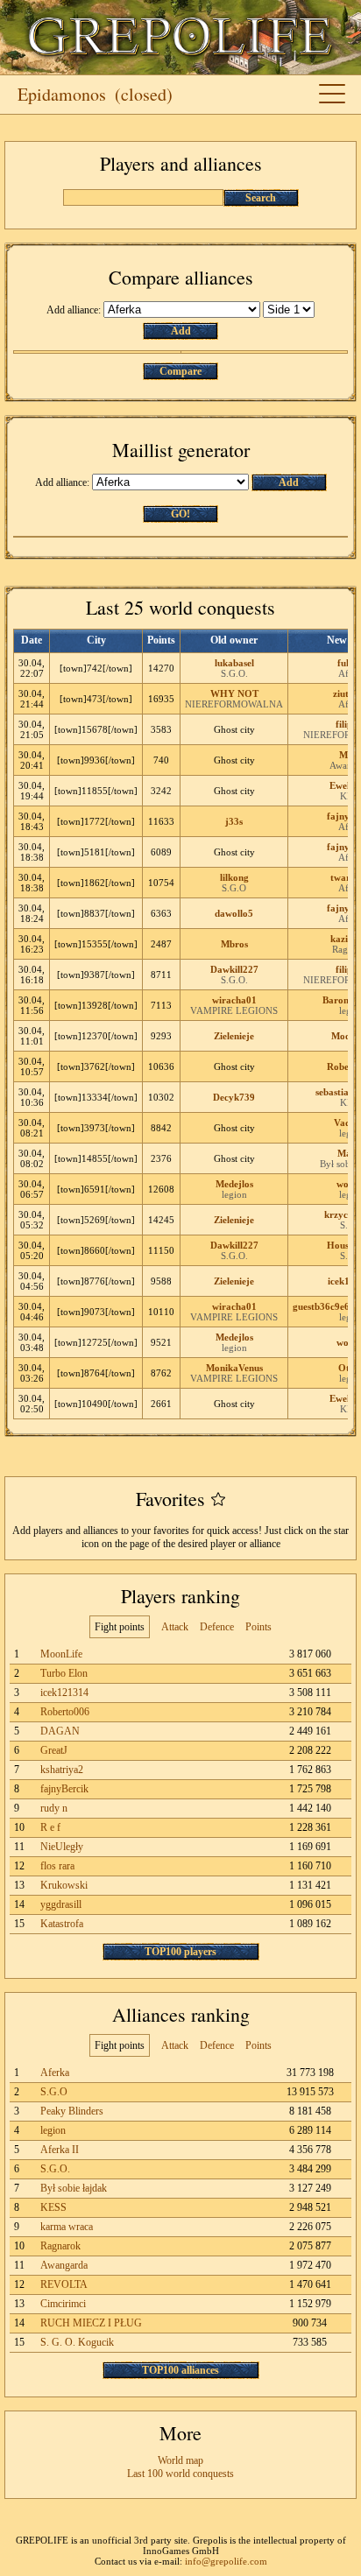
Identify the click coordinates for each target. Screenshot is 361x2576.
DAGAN (60, 1731)
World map (180, 2460)
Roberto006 (65, 1712)
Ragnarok (60, 2246)
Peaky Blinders (72, 2111)
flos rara (57, 1866)
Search (261, 198)
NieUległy (62, 1847)
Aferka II (60, 2150)
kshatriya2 (62, 1770)
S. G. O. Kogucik (77, 2342)
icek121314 (64, 1693)
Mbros (234, 944)
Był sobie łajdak (74, 2188)
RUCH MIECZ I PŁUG (91, 2323)
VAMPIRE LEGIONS (234, 1010)
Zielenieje (234, 1036)
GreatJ (54, 1750)
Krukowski (64, 1885)
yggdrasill (61, 1904)
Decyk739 (234, 1097)
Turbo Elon (64, 1673)
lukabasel (234, 663)
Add (181, 331)
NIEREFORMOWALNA (234, 704)
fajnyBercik (64, 1789)
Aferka (55, 2073)
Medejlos (234, 1184)
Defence (217, 1627)
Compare (180, 371)
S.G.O (234, 888)
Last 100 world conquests (180, 2474)
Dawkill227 (234, 969)
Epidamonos (62, 94)
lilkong (234, 877)
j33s (234, 821)
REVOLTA (64, 2284)
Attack (175, 1627)
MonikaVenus (234, 1368)
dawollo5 (234, 913)
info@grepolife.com (226, 2561)
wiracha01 (234, 1000)
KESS (53, 2207)
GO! (180, 514)
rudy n (54, 1808)
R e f (50, 1827)
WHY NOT (234, 693)
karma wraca (67, 2227)
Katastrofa (62, 1924)
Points (258, 1627)
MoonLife (61, 1654)
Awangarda (64, 2265)
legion (234, 1194)
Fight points (120, 1627)
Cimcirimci (63, 2304)
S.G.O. (234, 673)
